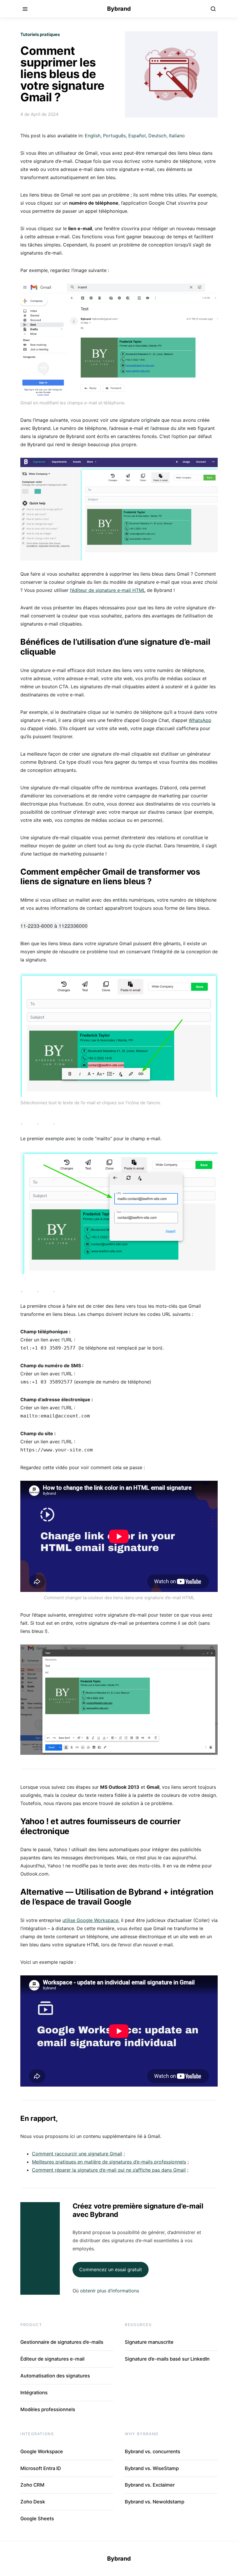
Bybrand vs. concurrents (153, 2451)
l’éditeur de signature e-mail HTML (108, 590)
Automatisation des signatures (55, 2376)
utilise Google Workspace (90, 1920)
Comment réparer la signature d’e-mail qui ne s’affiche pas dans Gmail (109, 2170)
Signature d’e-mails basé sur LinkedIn (167, 2359)
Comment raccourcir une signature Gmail (77, 2154)
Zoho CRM (32, 2485)
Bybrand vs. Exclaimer (150, 2485)
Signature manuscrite (149, 2342)
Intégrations (34, 2393)
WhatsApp (200, 720)
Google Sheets (37, 2519)
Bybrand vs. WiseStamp (152, 2468)
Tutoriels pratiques (40, 34)
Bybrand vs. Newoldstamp (155, 2502)
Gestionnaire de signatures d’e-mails (62, 2342)
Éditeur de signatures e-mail (52, 2359)
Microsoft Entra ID (41, 2468)
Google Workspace (42, 2451)
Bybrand (119, 9)
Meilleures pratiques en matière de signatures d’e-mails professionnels (109, 2162)
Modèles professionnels (48, 2409)
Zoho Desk (33, 2502)
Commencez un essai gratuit (111, 2269)
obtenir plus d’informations (110, 2291)
